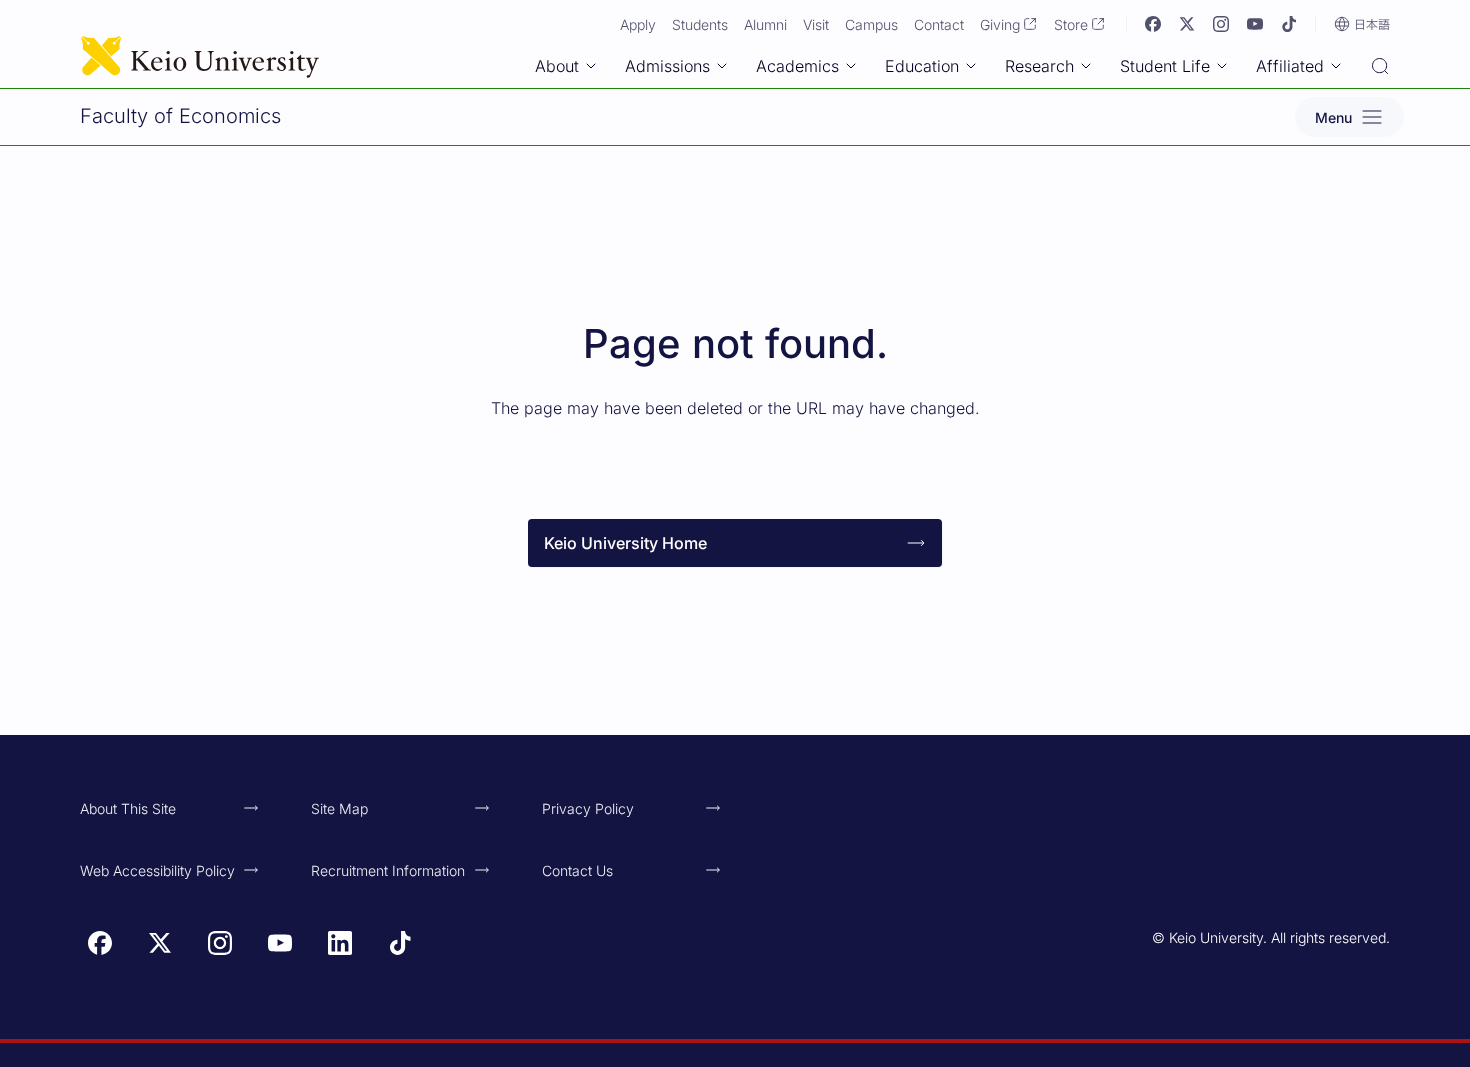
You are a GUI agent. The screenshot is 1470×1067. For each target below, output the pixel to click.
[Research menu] (1086, 66)
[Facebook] (1153, 24)
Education (922, 66)
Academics (797, 66)
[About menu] (591, 66)
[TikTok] (1289, 24)
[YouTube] (1255, 24)
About (557, 66)
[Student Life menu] (1222, 66)
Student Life (1165, 66)
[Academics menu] (851, 66)
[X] (1187, 24)
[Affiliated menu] (1336, 66)
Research (1039, 66)
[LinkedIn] (340, 943)
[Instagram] (1221, 24)
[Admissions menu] (722, 66)
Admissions (667, 66)
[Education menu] (971, 66)
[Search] (1380, 68)
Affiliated (1290, 66)
